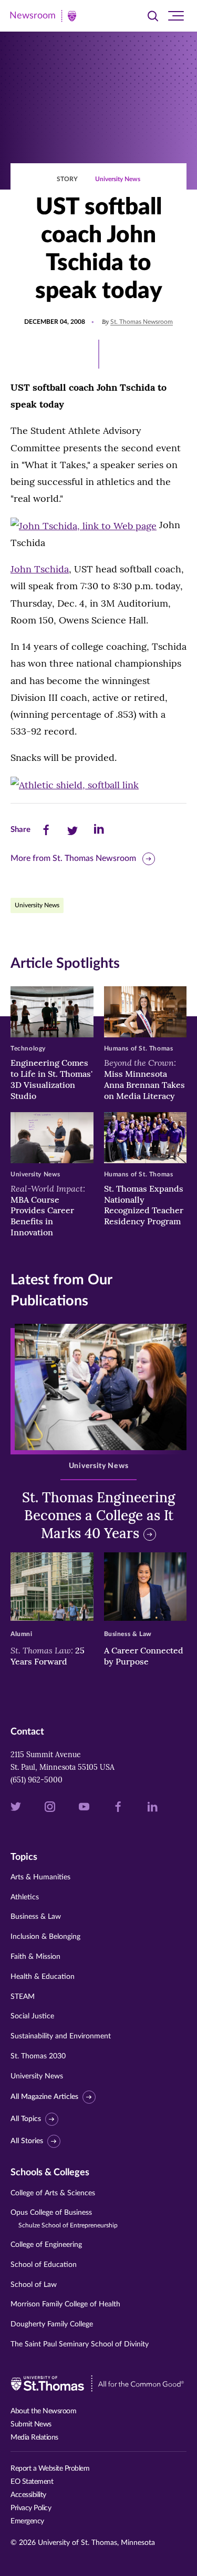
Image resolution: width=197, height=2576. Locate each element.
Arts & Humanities (40, 1877)
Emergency (27, 2521)
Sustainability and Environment (61, 2036)
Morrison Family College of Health (65, 2304)
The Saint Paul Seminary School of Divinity (80, 2344)
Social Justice (32, 2016)
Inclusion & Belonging (45, 1937)
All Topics (26, 2119)
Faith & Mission (35, 1957)
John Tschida (40, 569)
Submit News (31, 2424)
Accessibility (28, 2495)
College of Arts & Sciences (53, 2193)
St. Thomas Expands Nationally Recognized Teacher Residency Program (144, 1205)
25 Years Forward (48, 1656)
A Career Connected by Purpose (144, 1656)
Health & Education (43, 1977)
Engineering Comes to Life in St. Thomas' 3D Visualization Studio (51, 1079)
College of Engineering (46, 2245)
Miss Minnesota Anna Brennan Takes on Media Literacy (144, 1079)
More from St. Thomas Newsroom (73, 858)
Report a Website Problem (50, 2469)
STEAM (23, 1997)
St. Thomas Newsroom (142, 322)
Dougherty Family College (52, 2324)
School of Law (34, 2285)
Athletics (25, 1897)
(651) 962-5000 (37, 1780)
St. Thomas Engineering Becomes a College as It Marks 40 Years (98, 1515)
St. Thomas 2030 (38, 2056)
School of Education (44, 2265)
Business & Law (36, 1917)
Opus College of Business (64, 2219)
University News (118, 179)
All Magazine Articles (44, 2097)
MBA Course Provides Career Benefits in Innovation (48, 1210)
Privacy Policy (31, 2508)
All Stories (27, 2141)
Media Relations (34, 2438)
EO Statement (32, 2482)
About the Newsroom (43, 2411)
